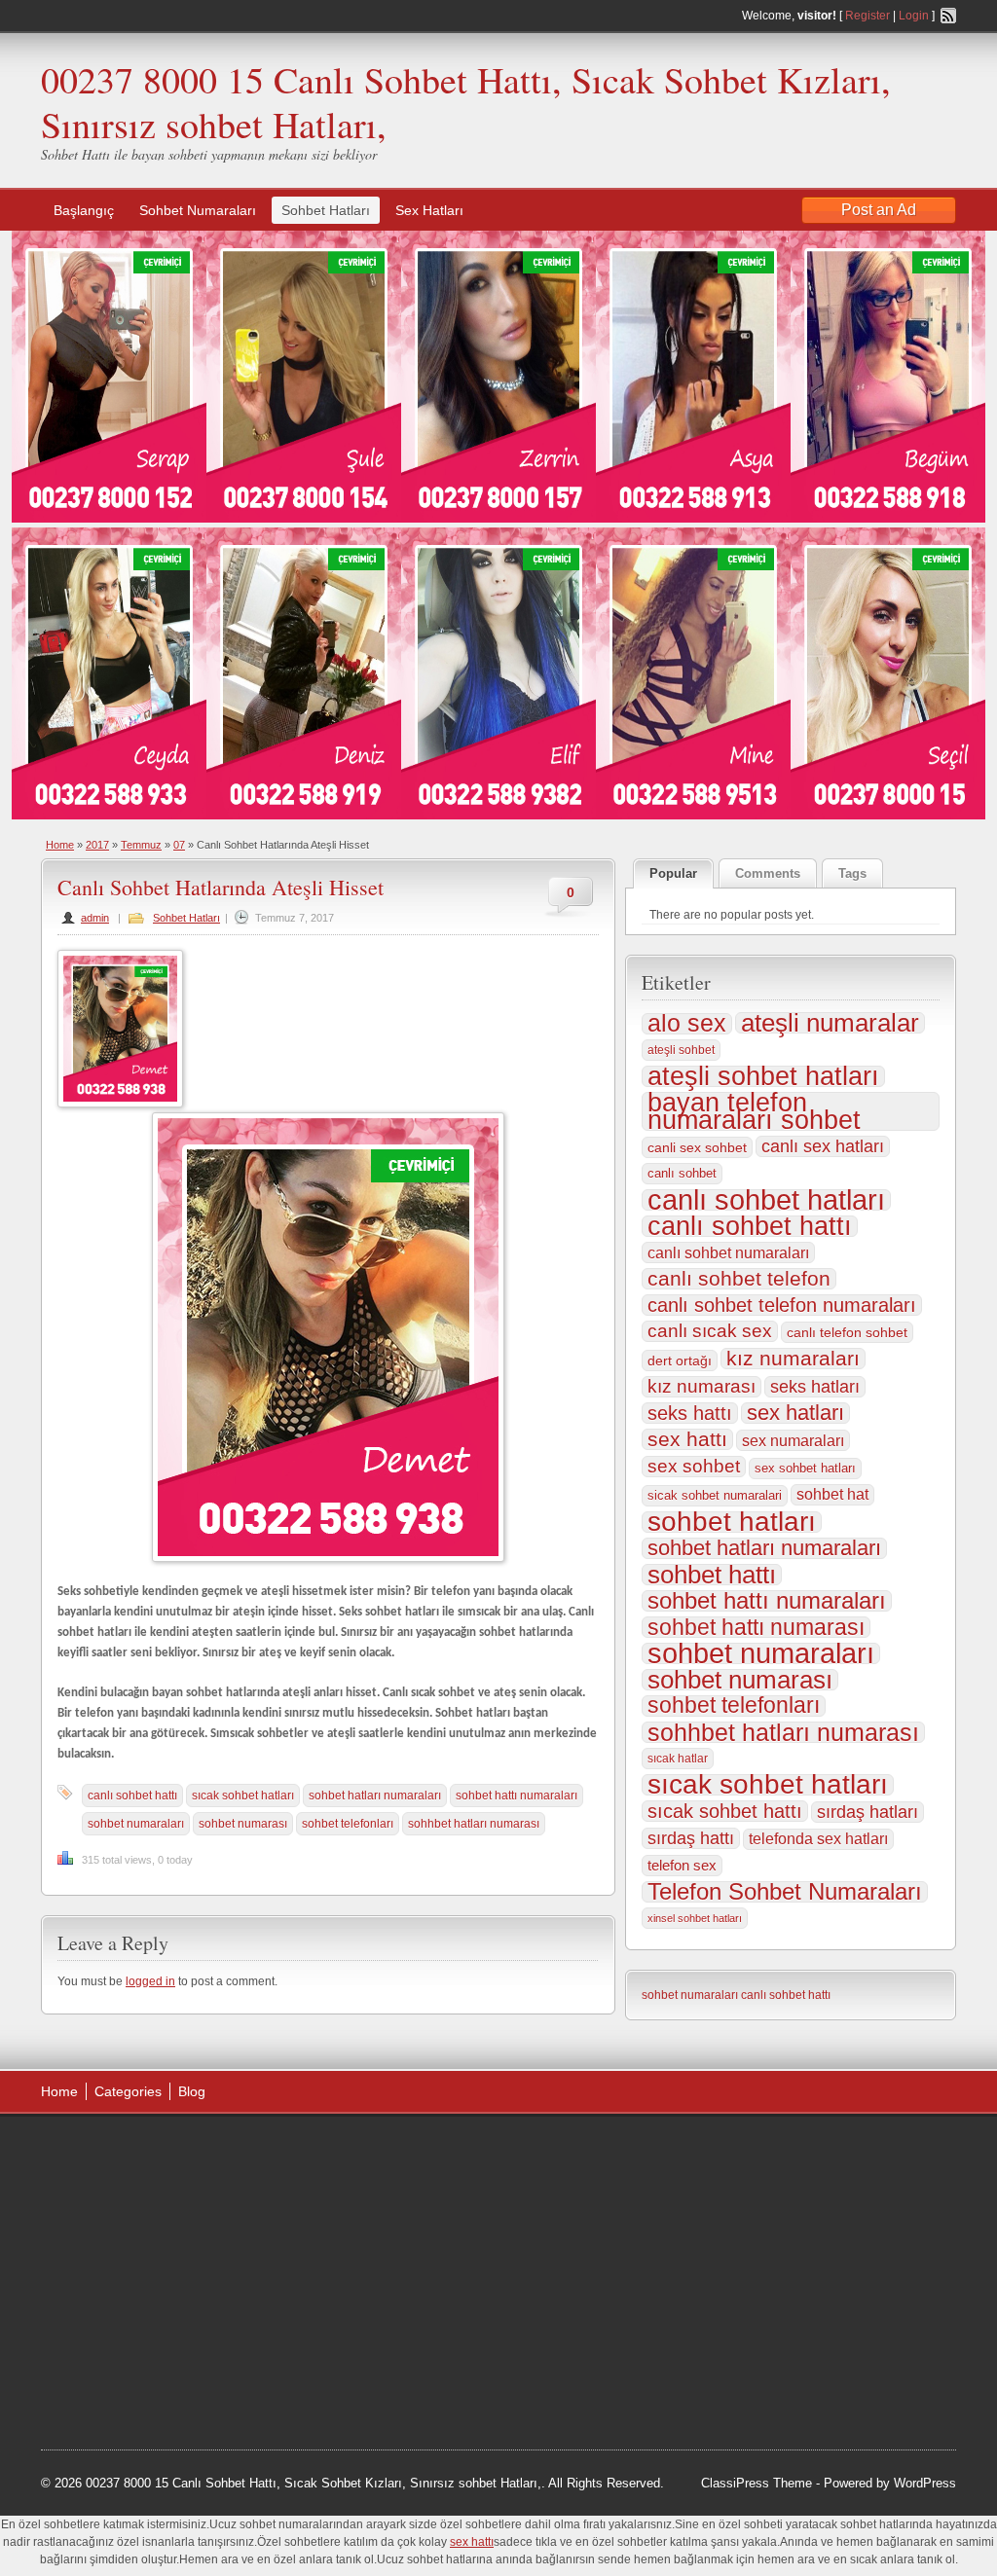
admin (95, 918)
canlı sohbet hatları (766, 1200)
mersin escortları (138, 2348)
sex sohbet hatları (805, 1468)
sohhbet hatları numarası (474, 1824)
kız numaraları (793, 1359)
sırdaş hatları (868, 1812)
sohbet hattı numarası (756, 1627)
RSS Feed (948, 16)
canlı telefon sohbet (847, 1332)
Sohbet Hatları (326, 210)
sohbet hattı (712, 1575)
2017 (97, 845)
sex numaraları (793, 1440)
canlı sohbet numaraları (728, 1252)
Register (868, 16)
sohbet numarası (243, 1824)
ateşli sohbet (681, 1050)
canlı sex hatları (823, 1146)
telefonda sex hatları (818, 1839)
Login (914, 16)
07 (179, 845)
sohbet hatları (732, 1522)
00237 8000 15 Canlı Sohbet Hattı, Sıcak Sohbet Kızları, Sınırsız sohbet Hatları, (466, 102)
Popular (673, 873)
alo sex (687, 1024)
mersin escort (139, 2373)
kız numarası (702, 1386)
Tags (852, 873)
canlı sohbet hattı (132, 1796)
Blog (192, 2091)
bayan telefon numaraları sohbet (754, 1111)
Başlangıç (84, 210)
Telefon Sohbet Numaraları (785, 1892)
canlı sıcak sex (710, 1331)
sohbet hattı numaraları (517, 1796)
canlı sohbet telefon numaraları (782, 1305)
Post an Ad (879, 210)
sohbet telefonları (348, 1824)
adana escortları (190, 2152)
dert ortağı (680, 1361)
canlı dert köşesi (137, 2299)
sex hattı (687, 1439)
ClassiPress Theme (757, 2483)
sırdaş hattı (691, 1838)
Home (60, 845)
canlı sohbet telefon (739, 1279)
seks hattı (690, 1413)
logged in (150, 1981)
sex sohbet (694, 1466)
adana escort (96, 2152)
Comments (768, 873)
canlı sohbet (682, 1173)
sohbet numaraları (136, 1824)
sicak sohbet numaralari (715, 1495)
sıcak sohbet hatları (243, 1796)
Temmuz (141, 845)
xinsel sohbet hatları (695, 1918)
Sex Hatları (429, 210)
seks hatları (815, 1387)
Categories (128, 2091)
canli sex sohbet (697, 1147)
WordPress (925, 2483)
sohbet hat (832, 1494)
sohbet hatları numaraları (375, 1796)
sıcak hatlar (678, 1759)
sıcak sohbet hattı (725, 1811)
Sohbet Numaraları (198, 210)
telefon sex (682, 1865)
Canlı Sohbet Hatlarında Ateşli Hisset (221, 887)
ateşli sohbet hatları (763, 1076)
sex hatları (795, 1413)
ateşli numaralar (830, 1023)
